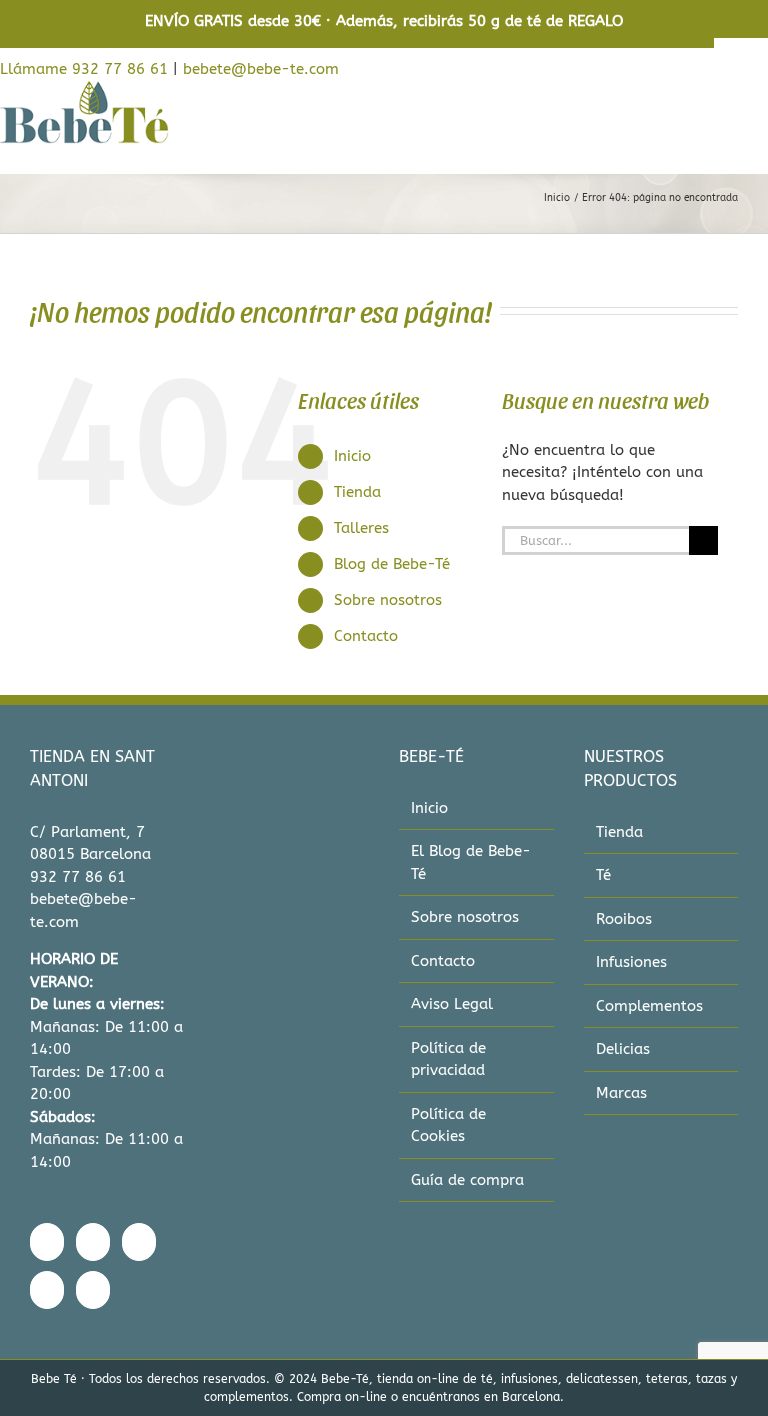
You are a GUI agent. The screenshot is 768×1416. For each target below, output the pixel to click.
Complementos (649, 1006)
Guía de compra (467, 1180)
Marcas (621, 1093)
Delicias (623, 1049)
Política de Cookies (448, 1125)
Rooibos (624, 919)
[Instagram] (93, 1242)
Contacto (366, 636)
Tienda (357, 492)
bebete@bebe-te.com (261, 69)
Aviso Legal (452, 1004)
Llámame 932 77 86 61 (84, 69)
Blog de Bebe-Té (392, 564)
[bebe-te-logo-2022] (84, 87)
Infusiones (631, 962)
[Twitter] (139, 1242)
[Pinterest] (47, 1290)
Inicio (352, 456)
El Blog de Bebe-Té (471, 862)
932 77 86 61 (78, 877)
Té (603, 875)
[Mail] (93, 1290)
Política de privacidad (448, 1059)
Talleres (361, 528)
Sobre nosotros (388, 600)
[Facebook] (47, 1242)
